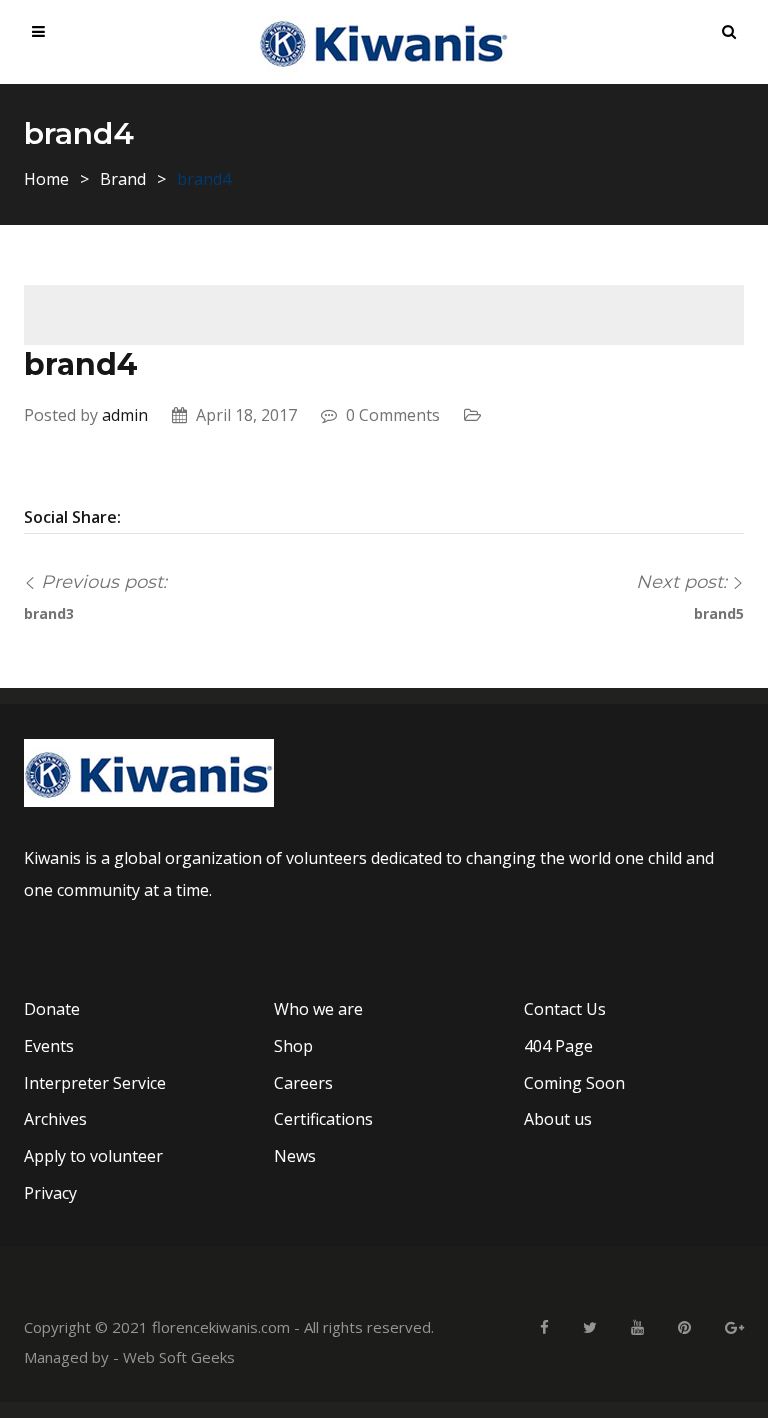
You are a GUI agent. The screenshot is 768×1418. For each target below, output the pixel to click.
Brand (123, 179)
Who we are (318, 1009)
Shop (293, 1046)
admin (125, 415)
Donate (52, 1009)
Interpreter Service (95, 1083)
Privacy (50, 1193)
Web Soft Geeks (179, 1357)
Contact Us (565, 1009)
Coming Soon (574, 1083)
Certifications (323, 1119)
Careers (303, 1083)
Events (49, 1046)
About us (558, 1119)
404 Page (558, 1046)
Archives (55, 1119)
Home (46, 179)
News (295, 1156)
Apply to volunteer (93, 1156)
